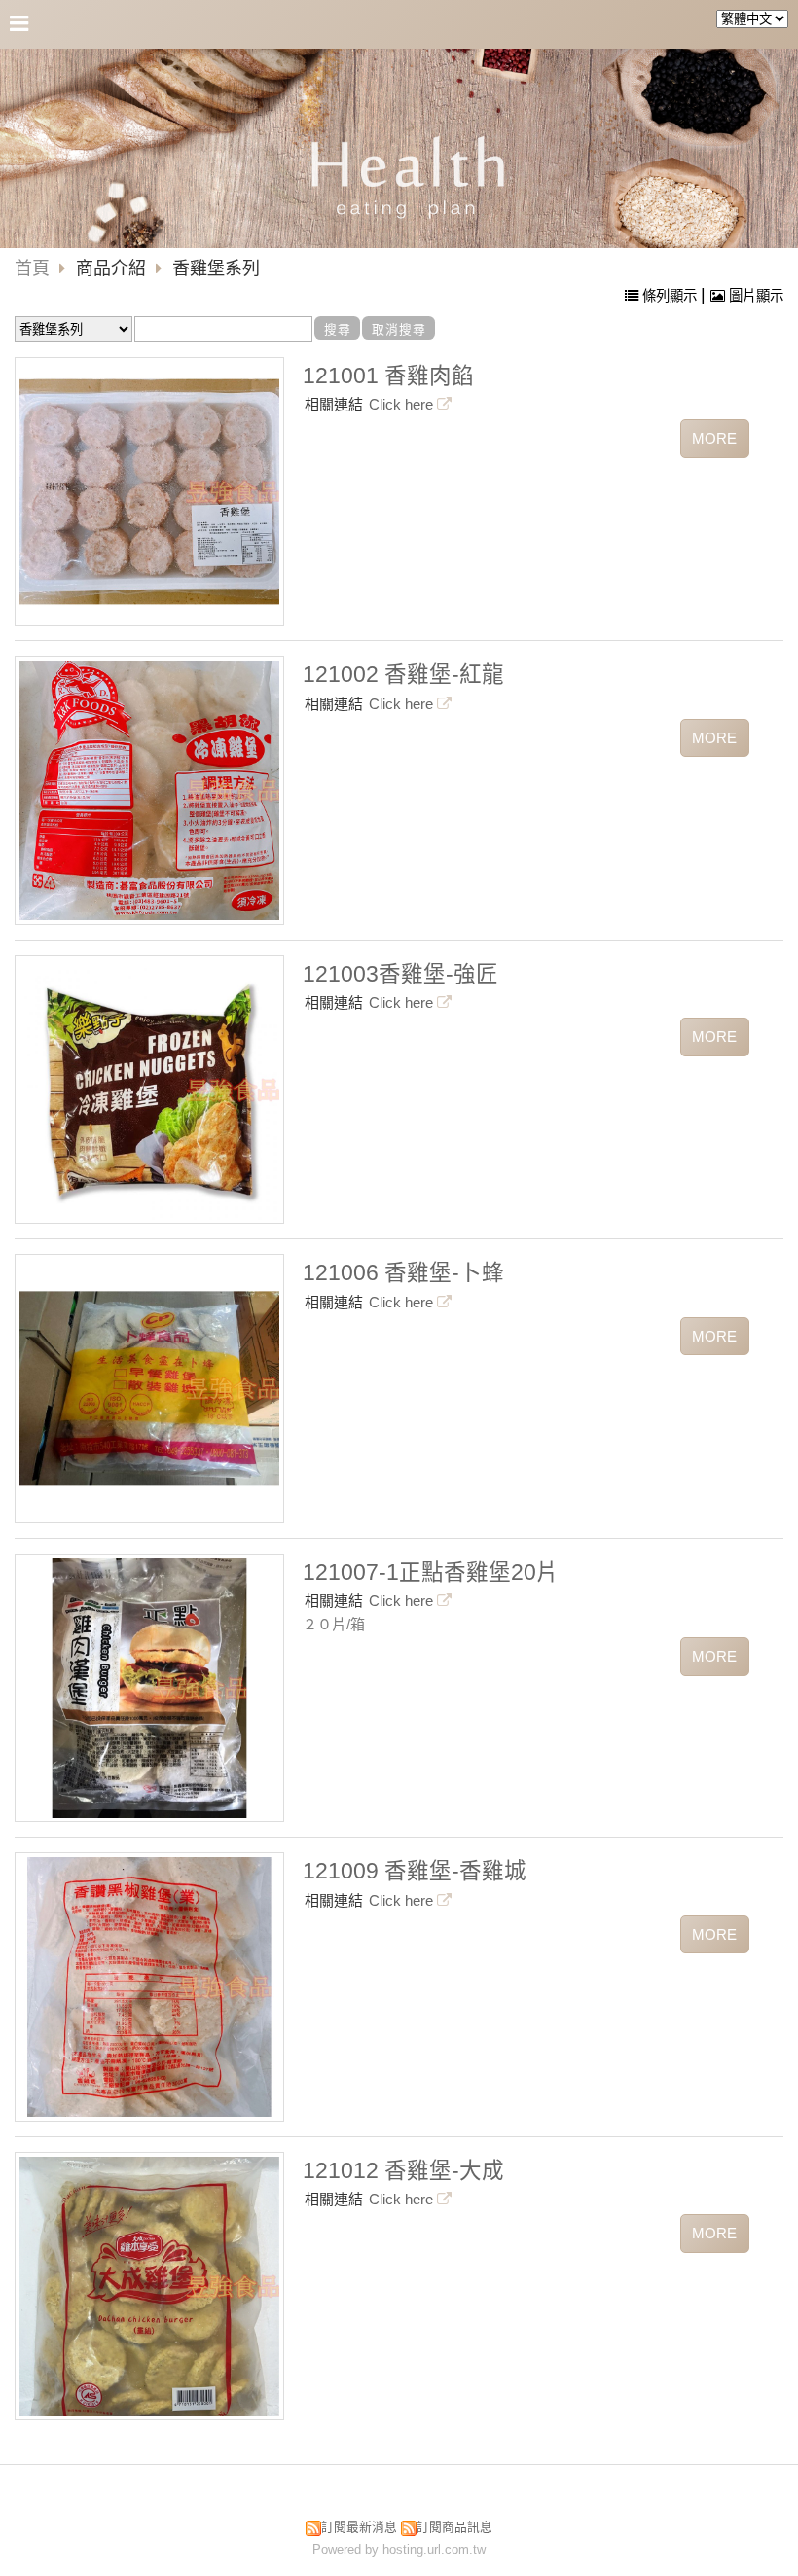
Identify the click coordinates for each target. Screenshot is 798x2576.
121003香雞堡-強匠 (400, 974)
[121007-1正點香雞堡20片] (149, 1688)
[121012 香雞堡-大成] (149, 2287)
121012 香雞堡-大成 (403, 2171)
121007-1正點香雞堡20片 (431, 1573)
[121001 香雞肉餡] (149, 492)
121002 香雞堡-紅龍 (403, 675)
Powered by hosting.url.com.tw (399, 2549)
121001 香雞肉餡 (388, 376)
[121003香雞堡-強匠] (149, 1090)
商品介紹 (113, 268)
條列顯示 (670, 296)
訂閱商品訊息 (454, 2527)
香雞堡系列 (216, 268)
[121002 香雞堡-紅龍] (149, 790)
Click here (403, 404)
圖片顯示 (754, 296)
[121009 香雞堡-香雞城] (149, 1987)
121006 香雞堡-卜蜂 (403, 1273)
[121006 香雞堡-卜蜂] (149, 1389)
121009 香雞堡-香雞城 (415, 1871)
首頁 (32, 268)
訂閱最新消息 (359, 2527)
